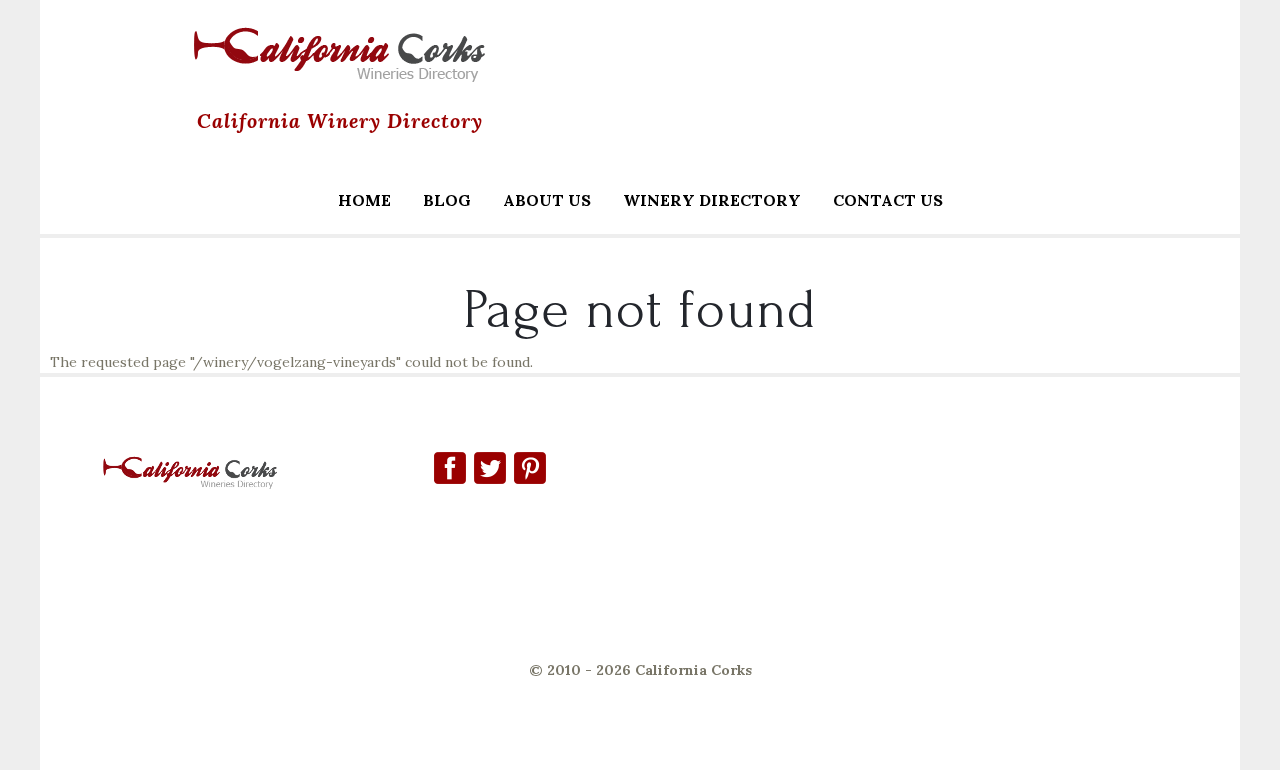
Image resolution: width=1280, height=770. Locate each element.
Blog (447, 200)
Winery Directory (704, 202)
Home (364, 200)
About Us (547, 200)
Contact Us (888, 200)
